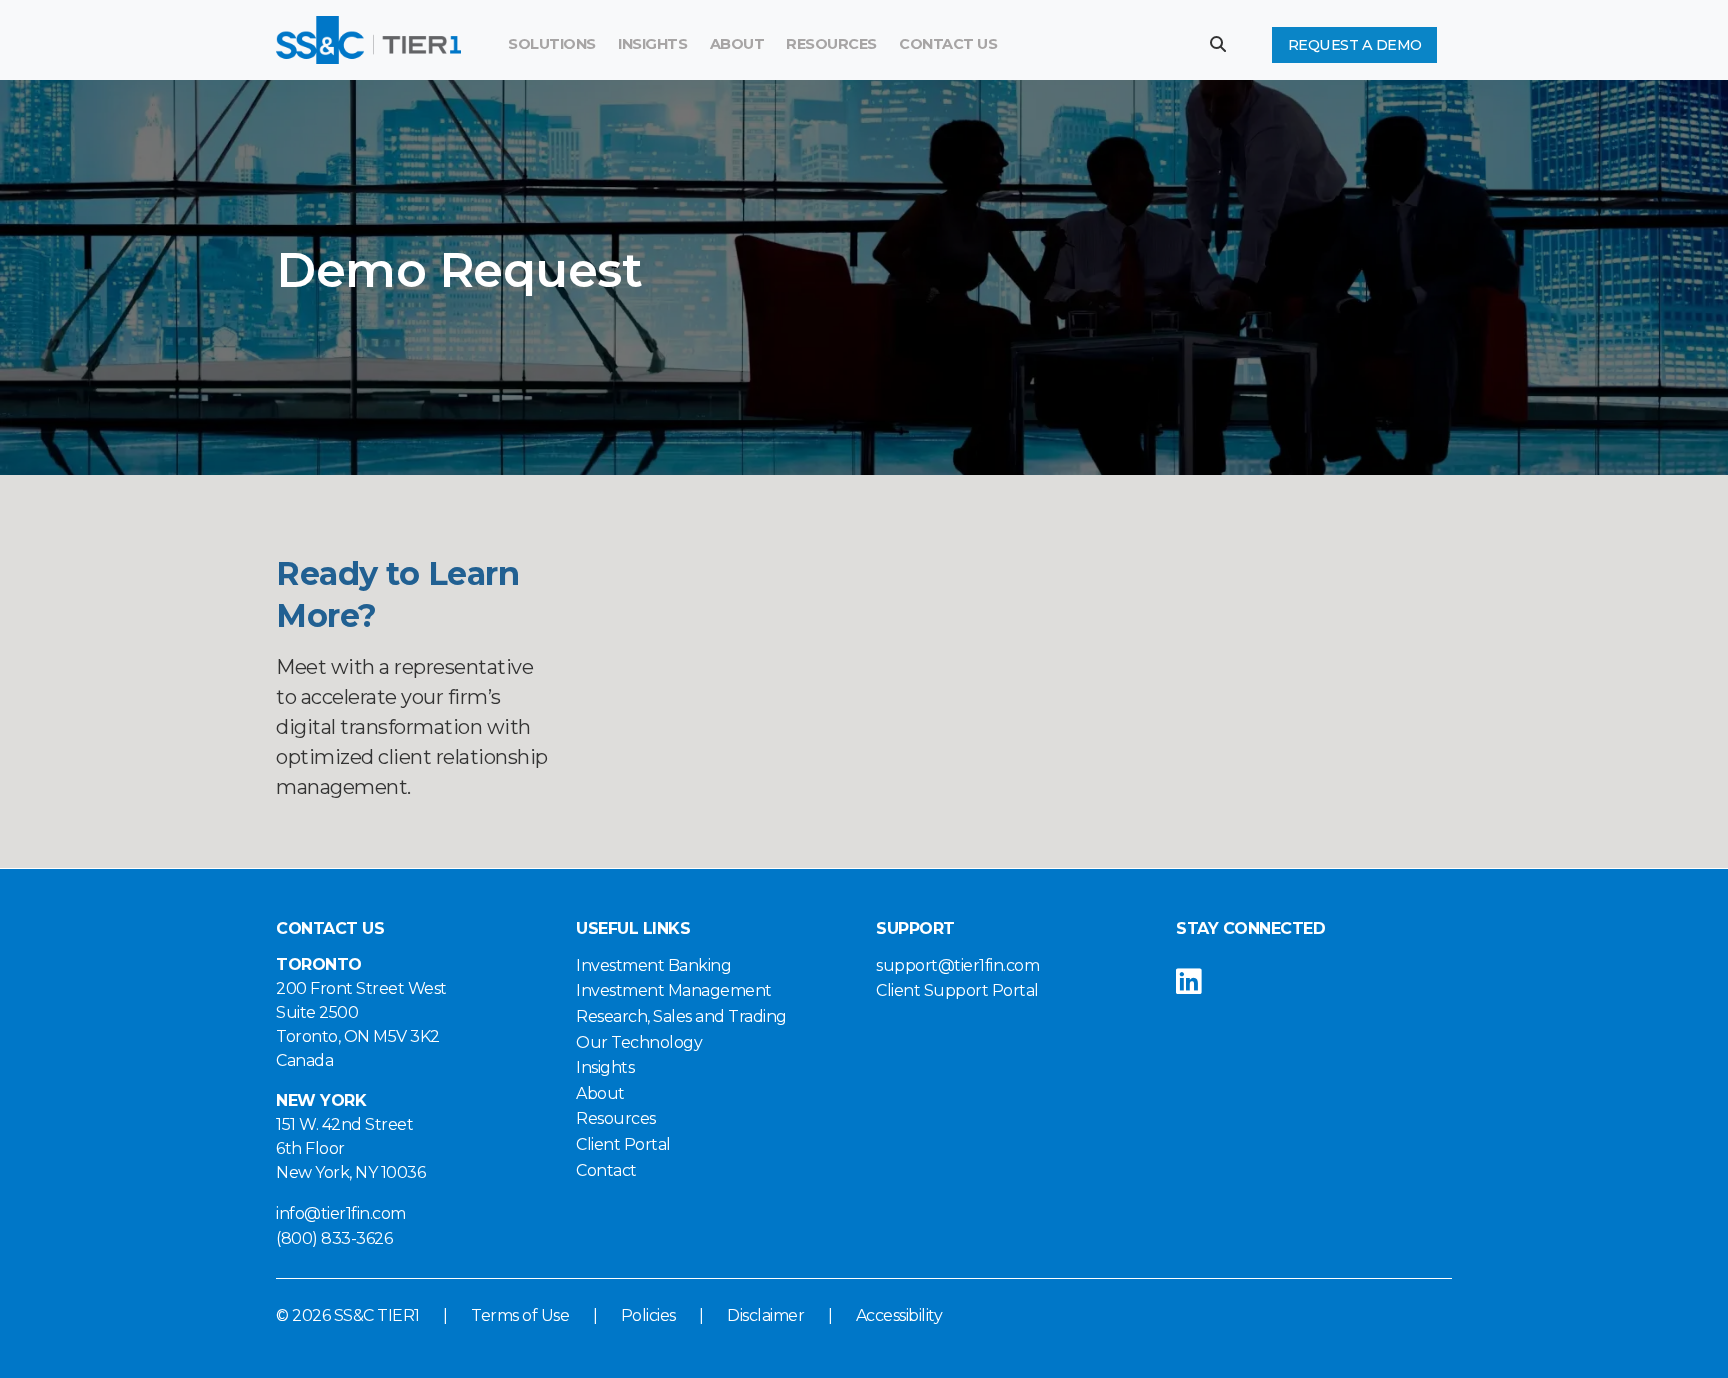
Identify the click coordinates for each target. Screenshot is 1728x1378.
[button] (1225, 44)
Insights (605, 1067)
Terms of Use (520, 1315)
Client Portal (623, 1144)
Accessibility (899, 1315)
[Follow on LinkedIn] (1205, 982)
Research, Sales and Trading (681, 1016)
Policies (648, 1315)
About (600, 1093)
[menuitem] (831, 45)
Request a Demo (1355, 45)
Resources (831, 44)
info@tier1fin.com (341, 1213)
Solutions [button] (552, 44)
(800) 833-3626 (334, 1238)
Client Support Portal (957, 990)
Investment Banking (653, 965)
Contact (606, 1170)
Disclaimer (765, 1315)
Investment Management (674, 990)
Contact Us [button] (948, 44)
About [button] (737, 44)
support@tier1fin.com (957, 965)
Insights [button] (652, 44)
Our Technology (639, 1042)
